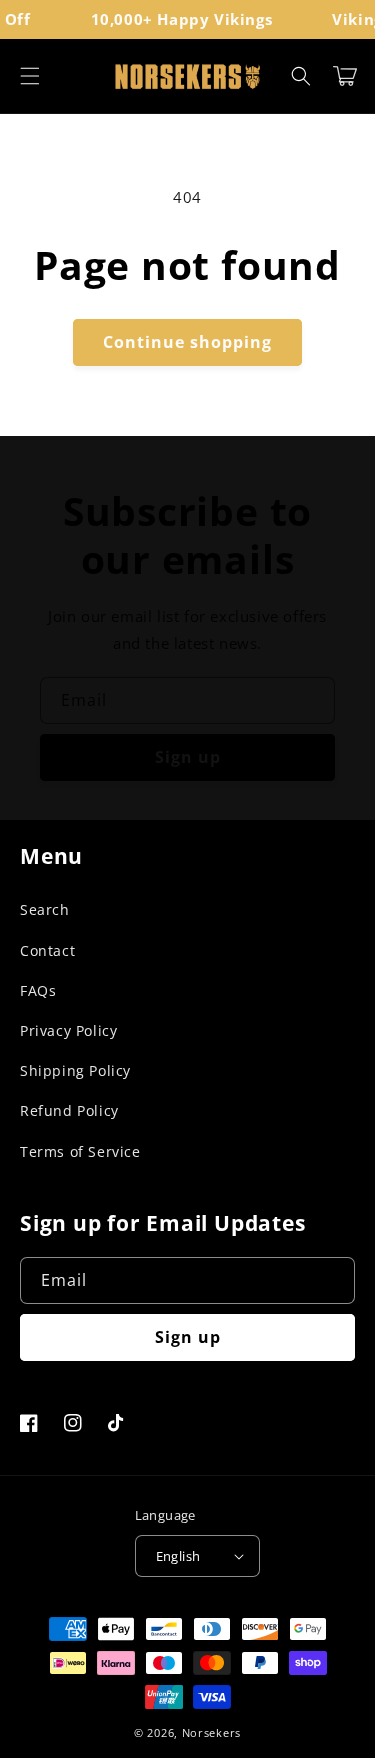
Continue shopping (187, 342)
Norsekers (211, 1732)
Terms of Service (80, 1151)
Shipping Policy (75, 1070)
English (178, 1556)
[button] (30, 76)
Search (45, 909)
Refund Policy (69, 1110)
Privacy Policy (68, 1030)
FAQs (38, 990)
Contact (47, 950)
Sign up (188, 757)
